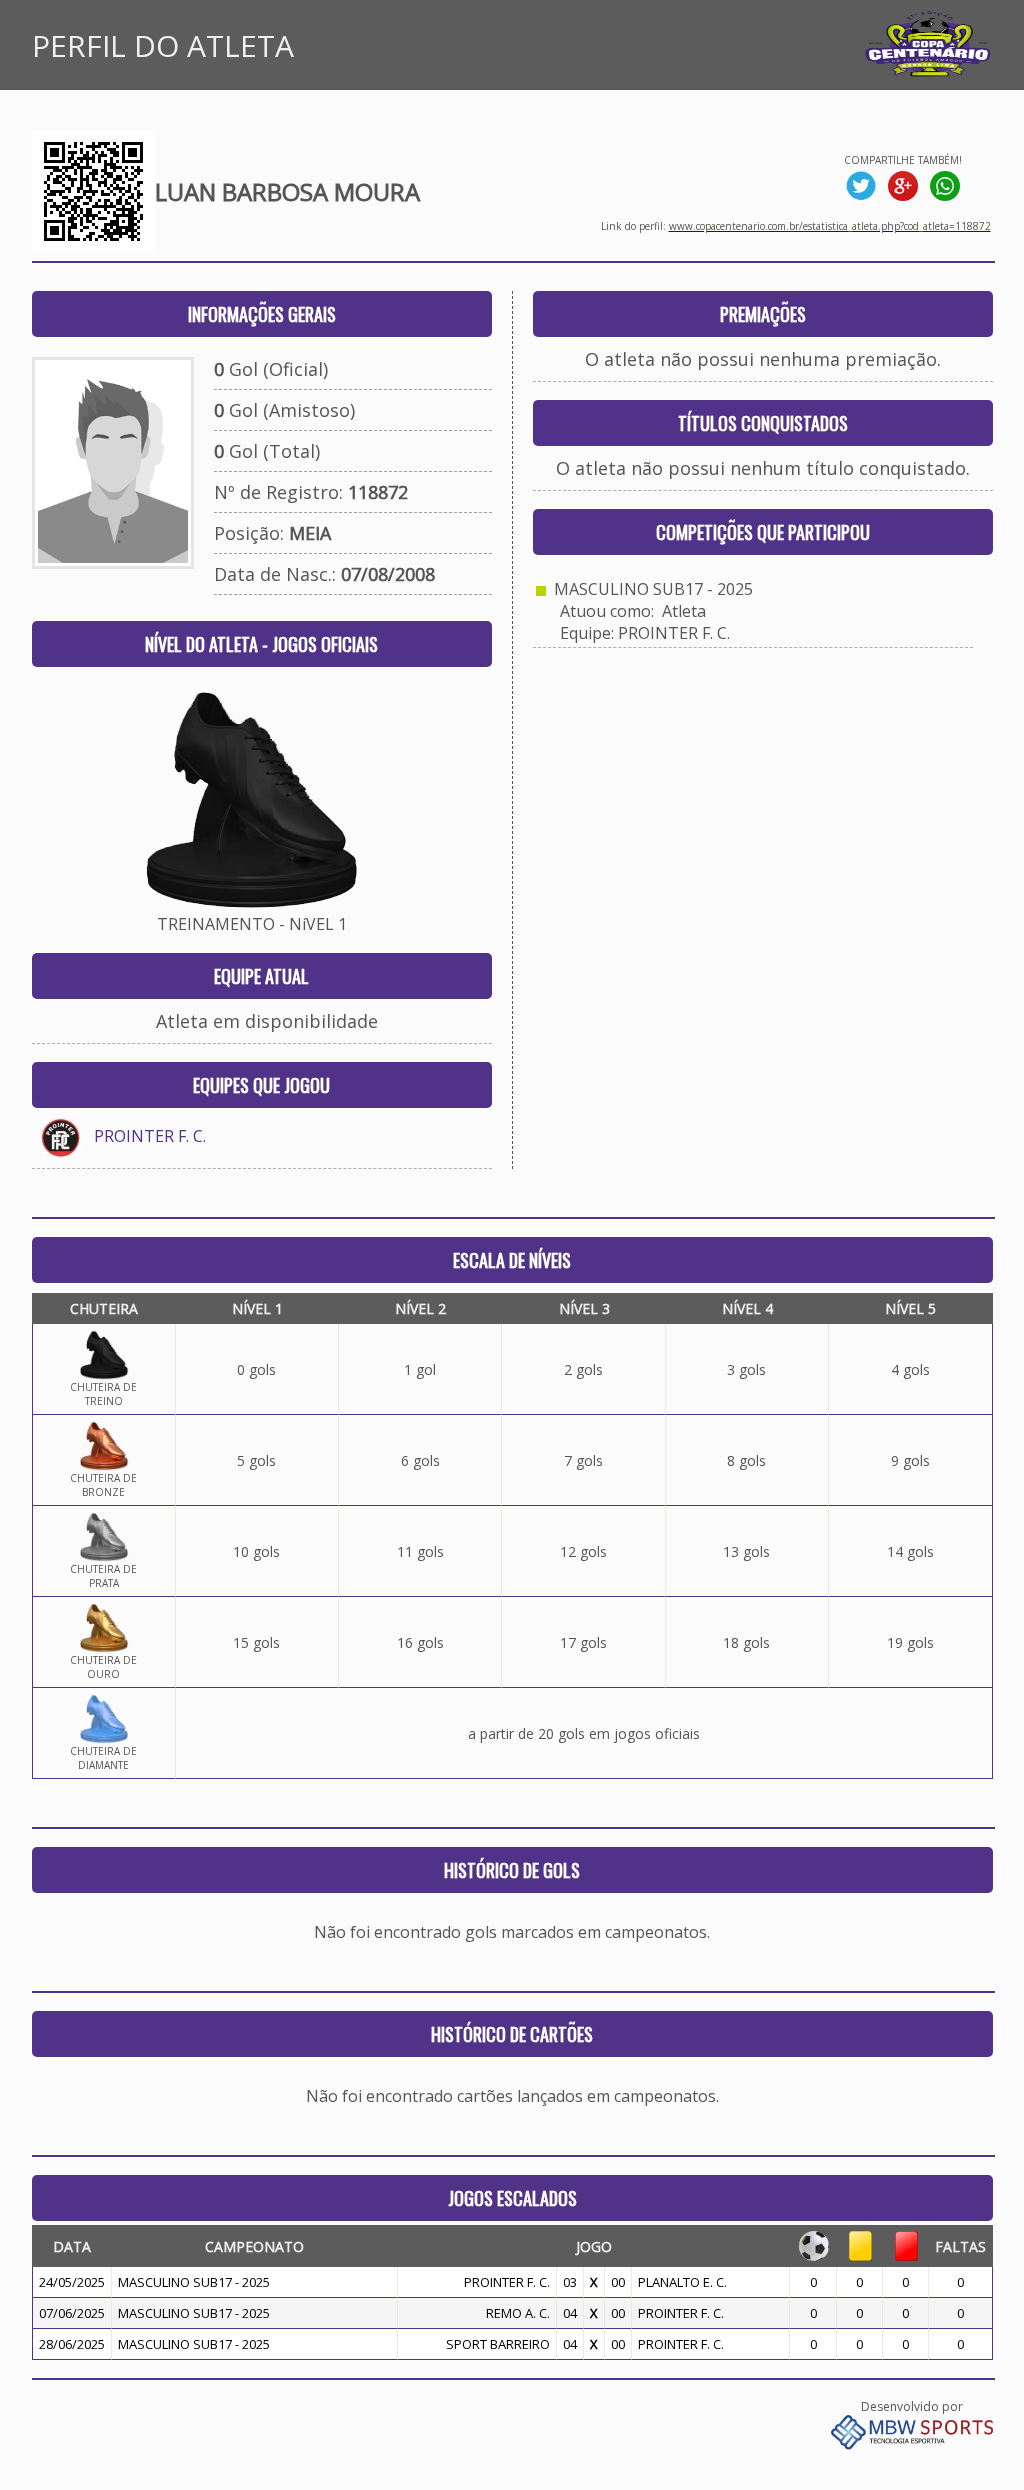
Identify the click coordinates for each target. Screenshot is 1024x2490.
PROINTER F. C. (150, 1136)
